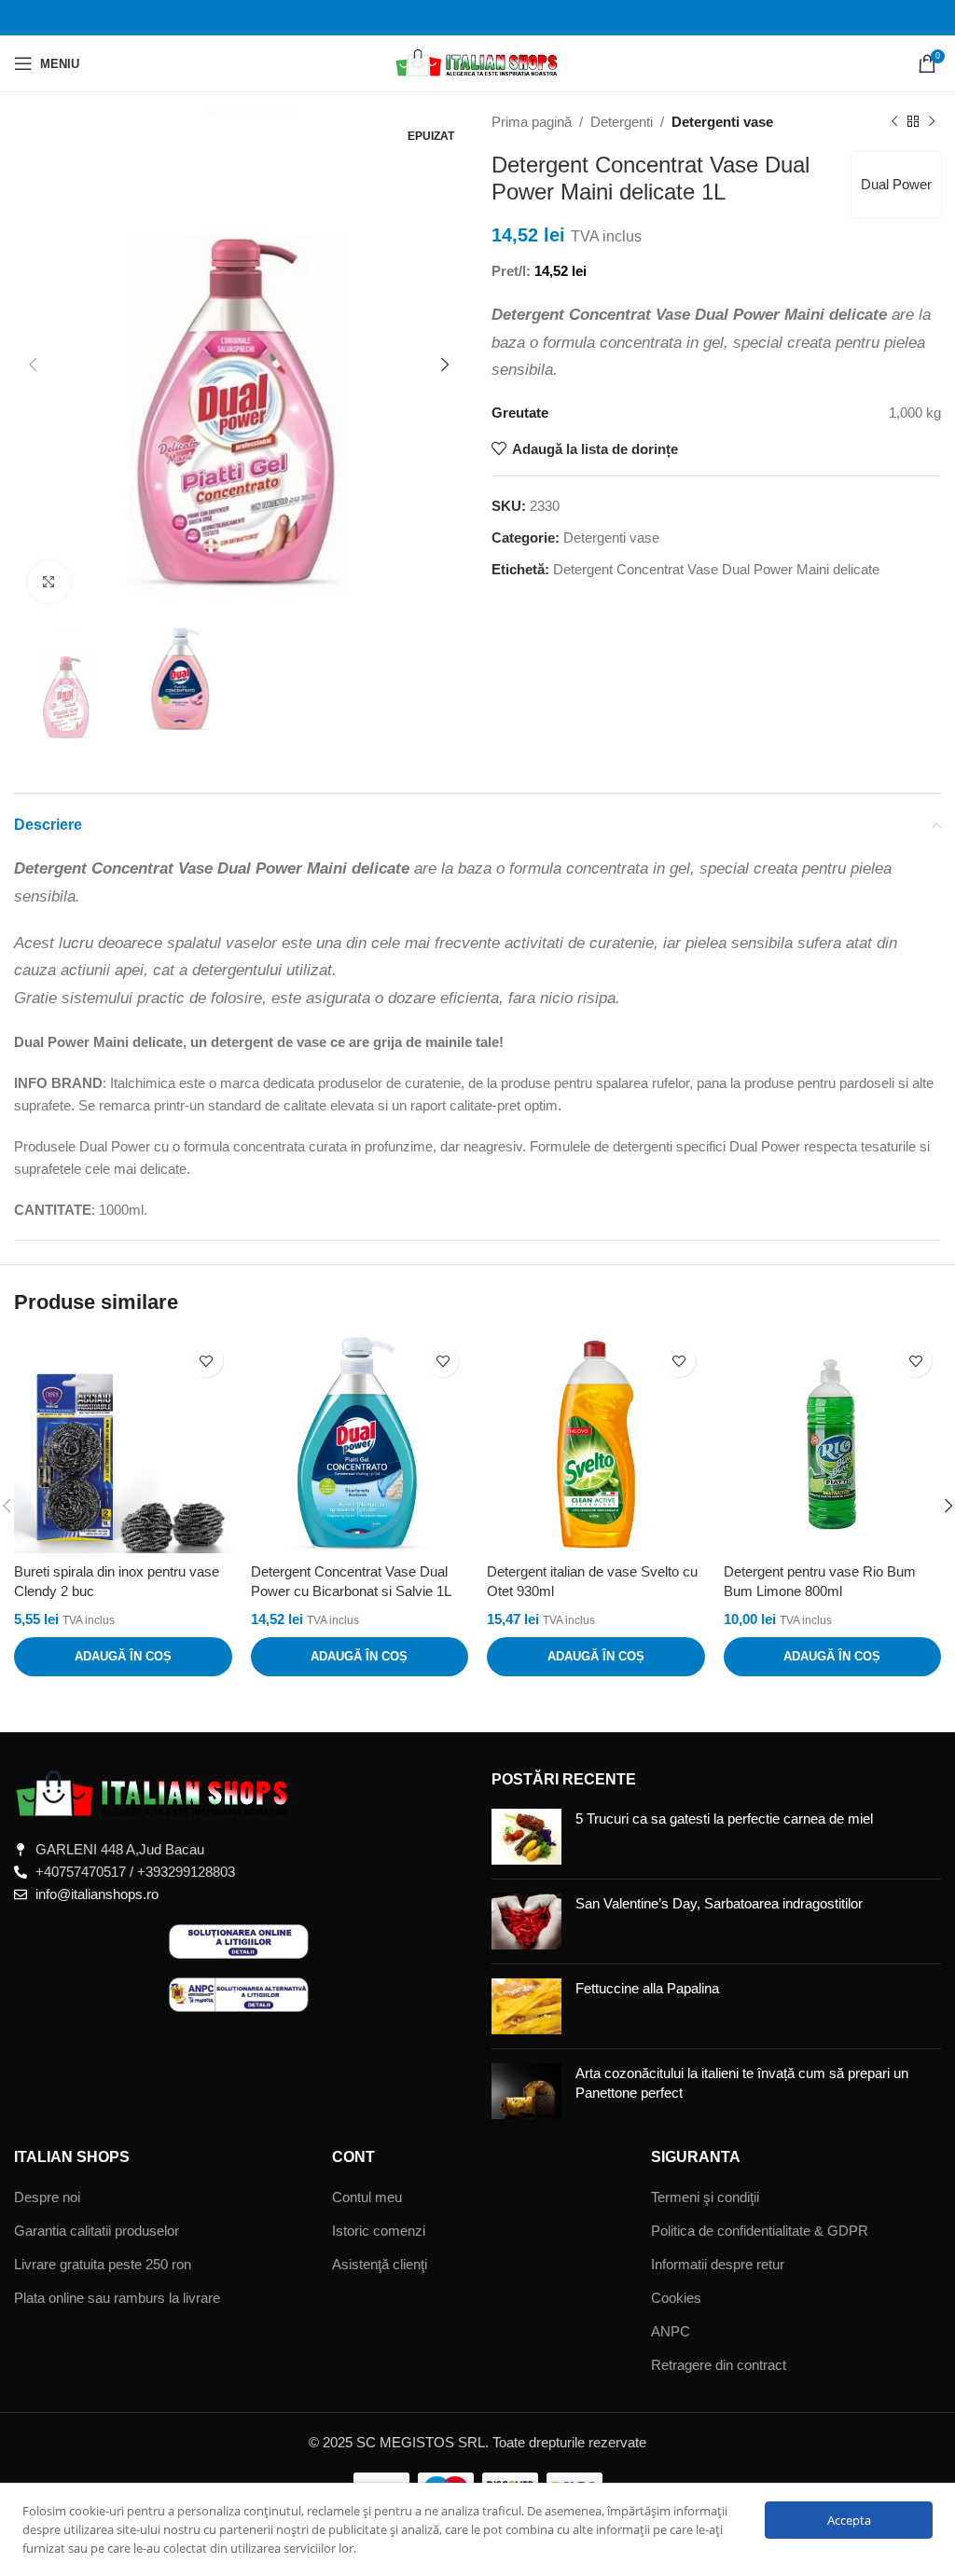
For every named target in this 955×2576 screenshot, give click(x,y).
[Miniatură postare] (526, 1837)
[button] (123, 1657)
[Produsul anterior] (894, 122)
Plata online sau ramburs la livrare (117, 2298)
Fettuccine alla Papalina (647, 1988)
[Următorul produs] (932, 122)
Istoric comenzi (379, 2231)
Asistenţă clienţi (380, 2264)
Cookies (676, 2298)
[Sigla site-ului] (478, 62)
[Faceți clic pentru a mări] (49, 582)
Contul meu (367, 2197)
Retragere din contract (719, 2365)
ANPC (671, 2331)
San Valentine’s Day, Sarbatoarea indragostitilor (719, 1903)
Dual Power (896, 184)
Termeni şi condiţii (705, 2197)
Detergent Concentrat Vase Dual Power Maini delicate (716, 569)
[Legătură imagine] (154, 1793)
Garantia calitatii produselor (97, 2231)
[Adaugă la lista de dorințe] (207, 1361)
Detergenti (622, 122)
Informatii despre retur (718, 2264)
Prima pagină (532, 122)
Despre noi (47, 2197)
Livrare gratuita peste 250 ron (103, 2264)
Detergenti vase (722, 122)
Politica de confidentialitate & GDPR (760, 2231)
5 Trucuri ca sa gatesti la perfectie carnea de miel (724, 1818)
